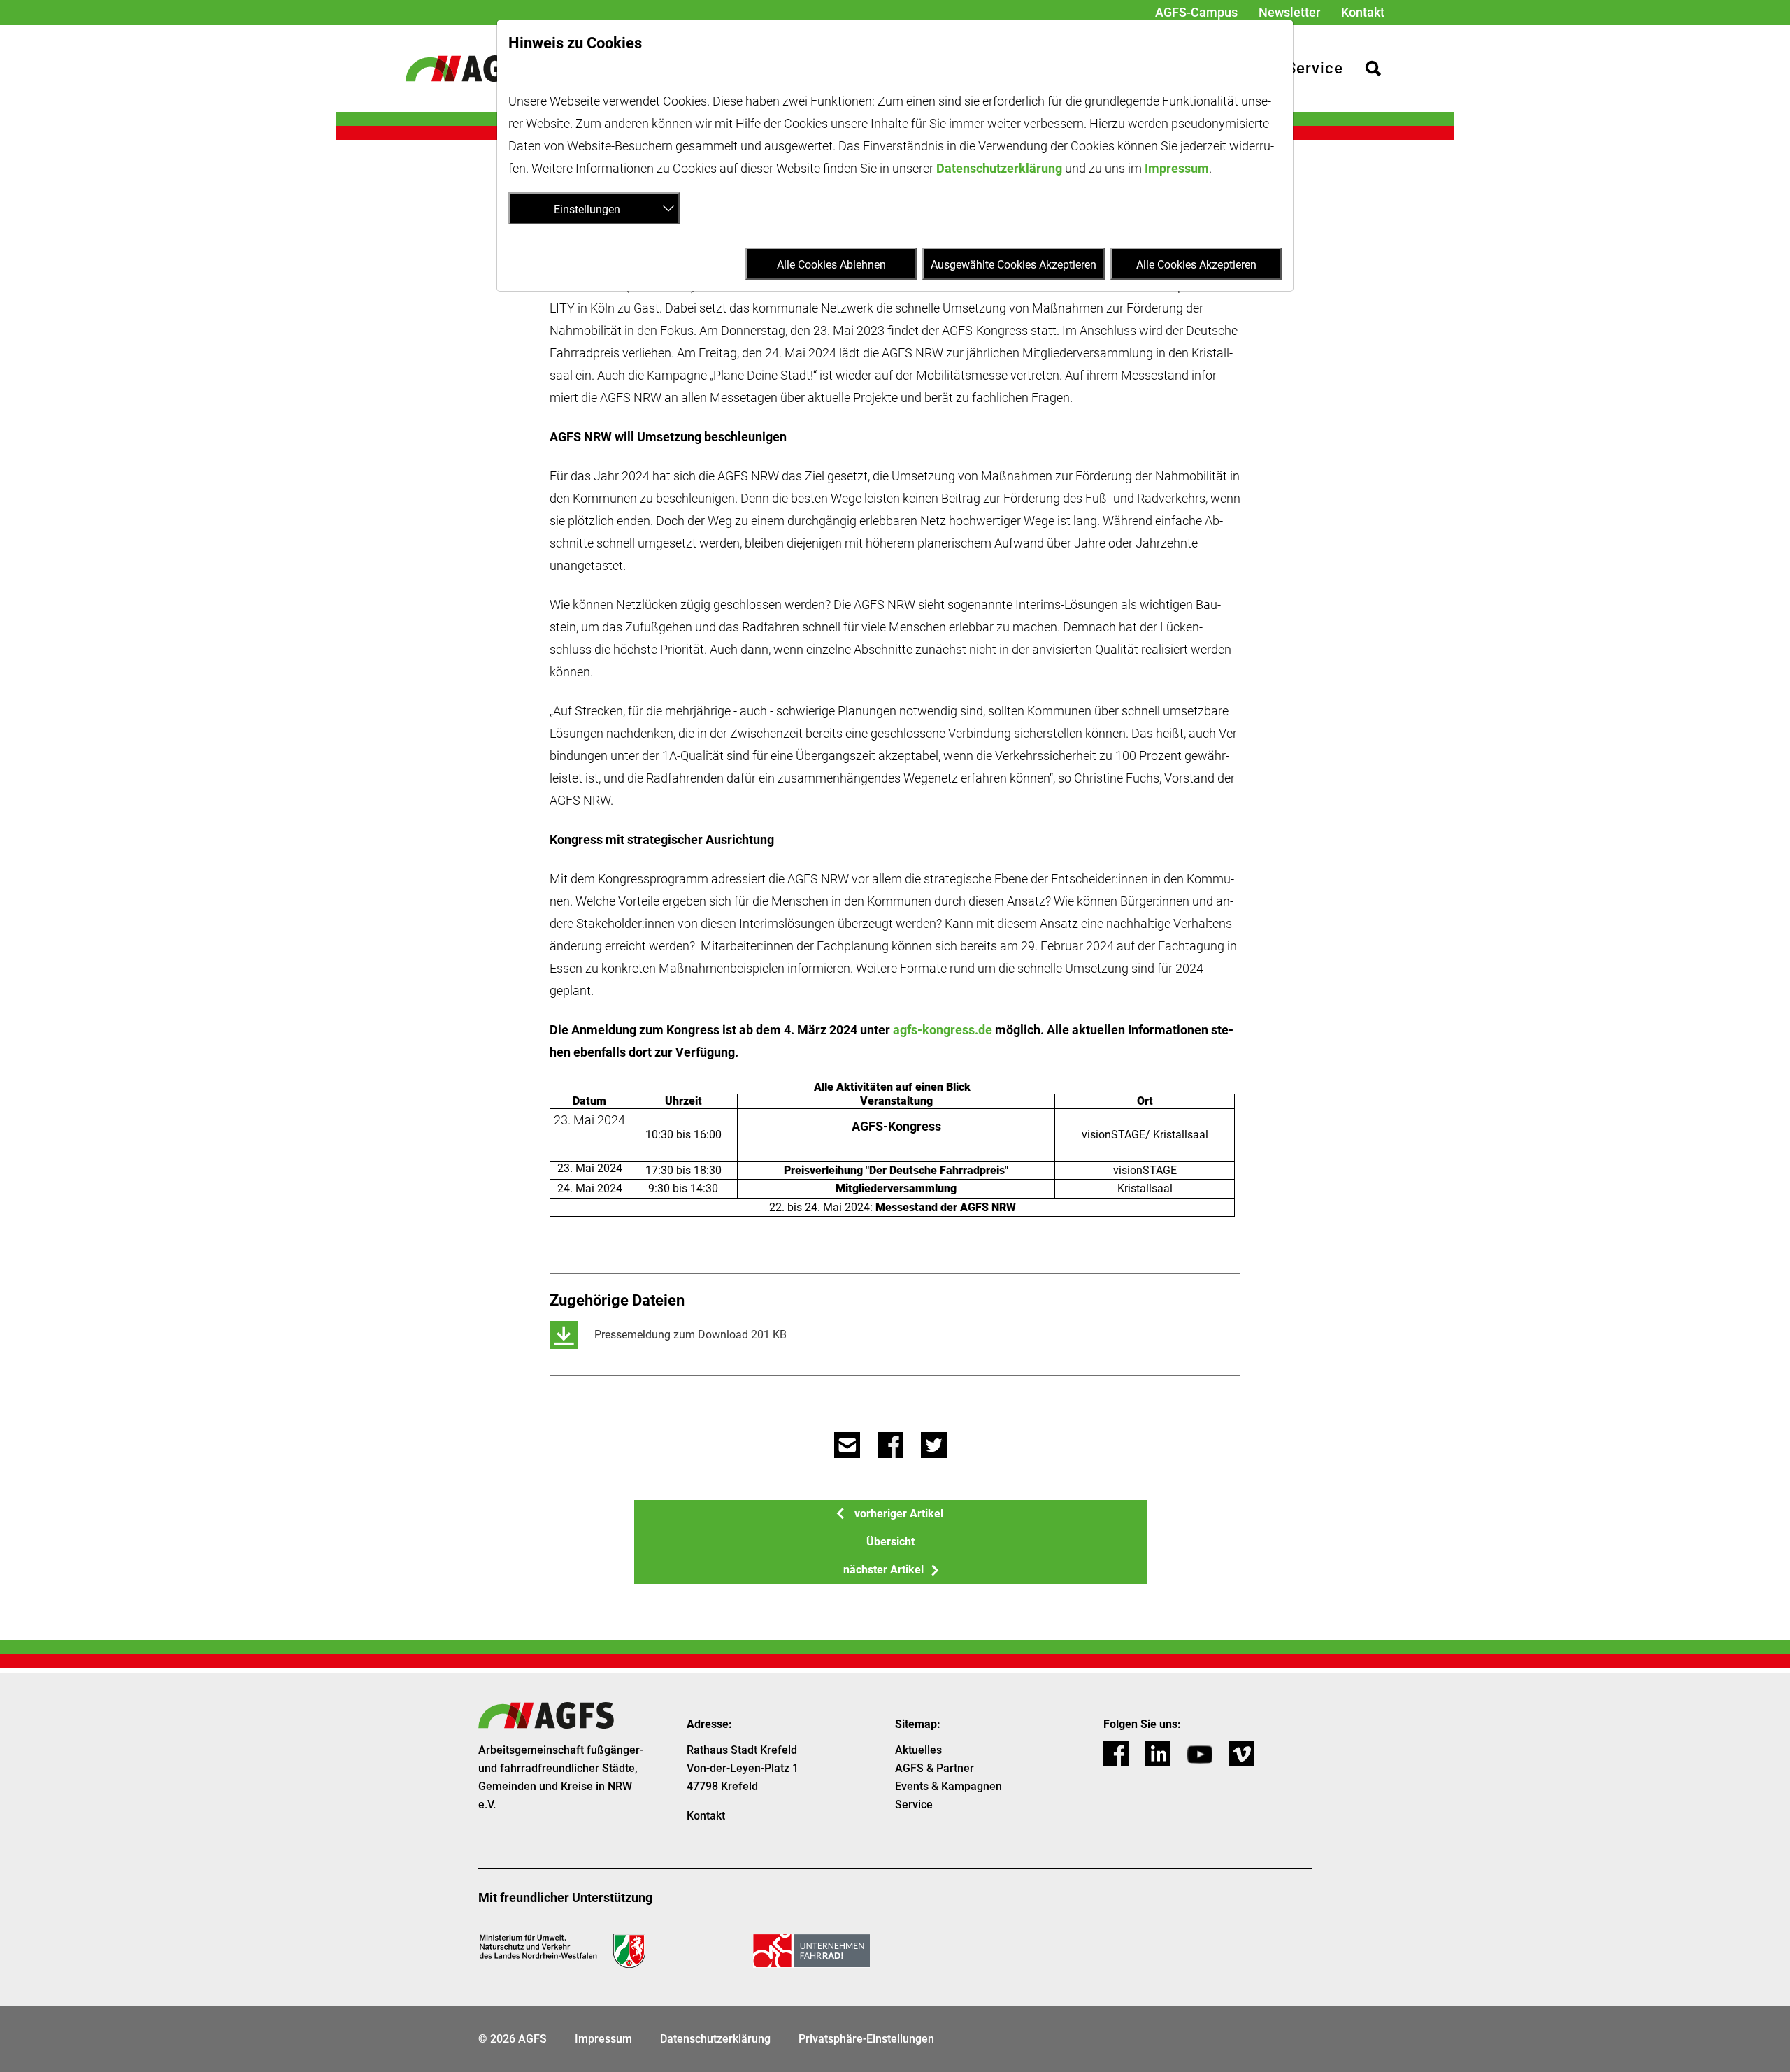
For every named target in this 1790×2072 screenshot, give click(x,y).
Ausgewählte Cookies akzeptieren (1014, 265)
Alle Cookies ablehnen (831, 265)
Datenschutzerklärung (999, 168)
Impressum (1177, 168)
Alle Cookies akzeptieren (1196, 265)
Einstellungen (587, 209)
